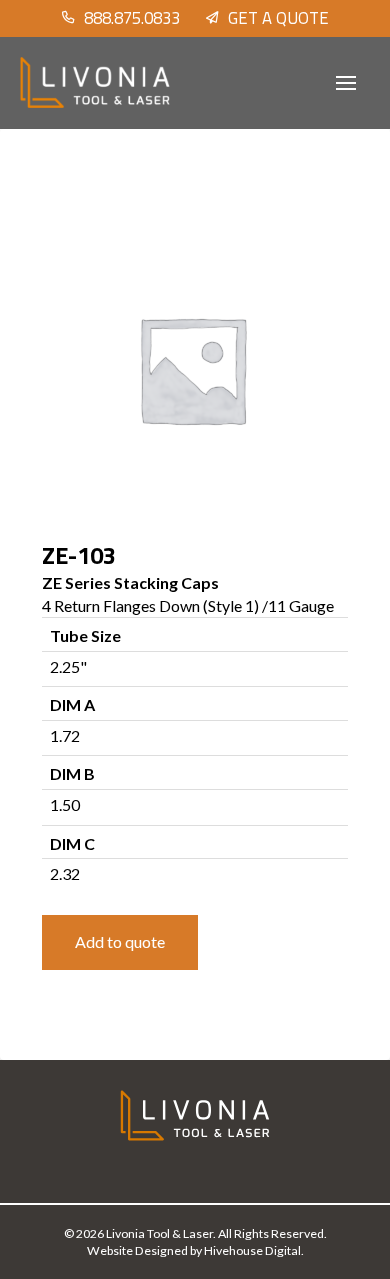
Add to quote (120, 941)
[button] (346, 83)
